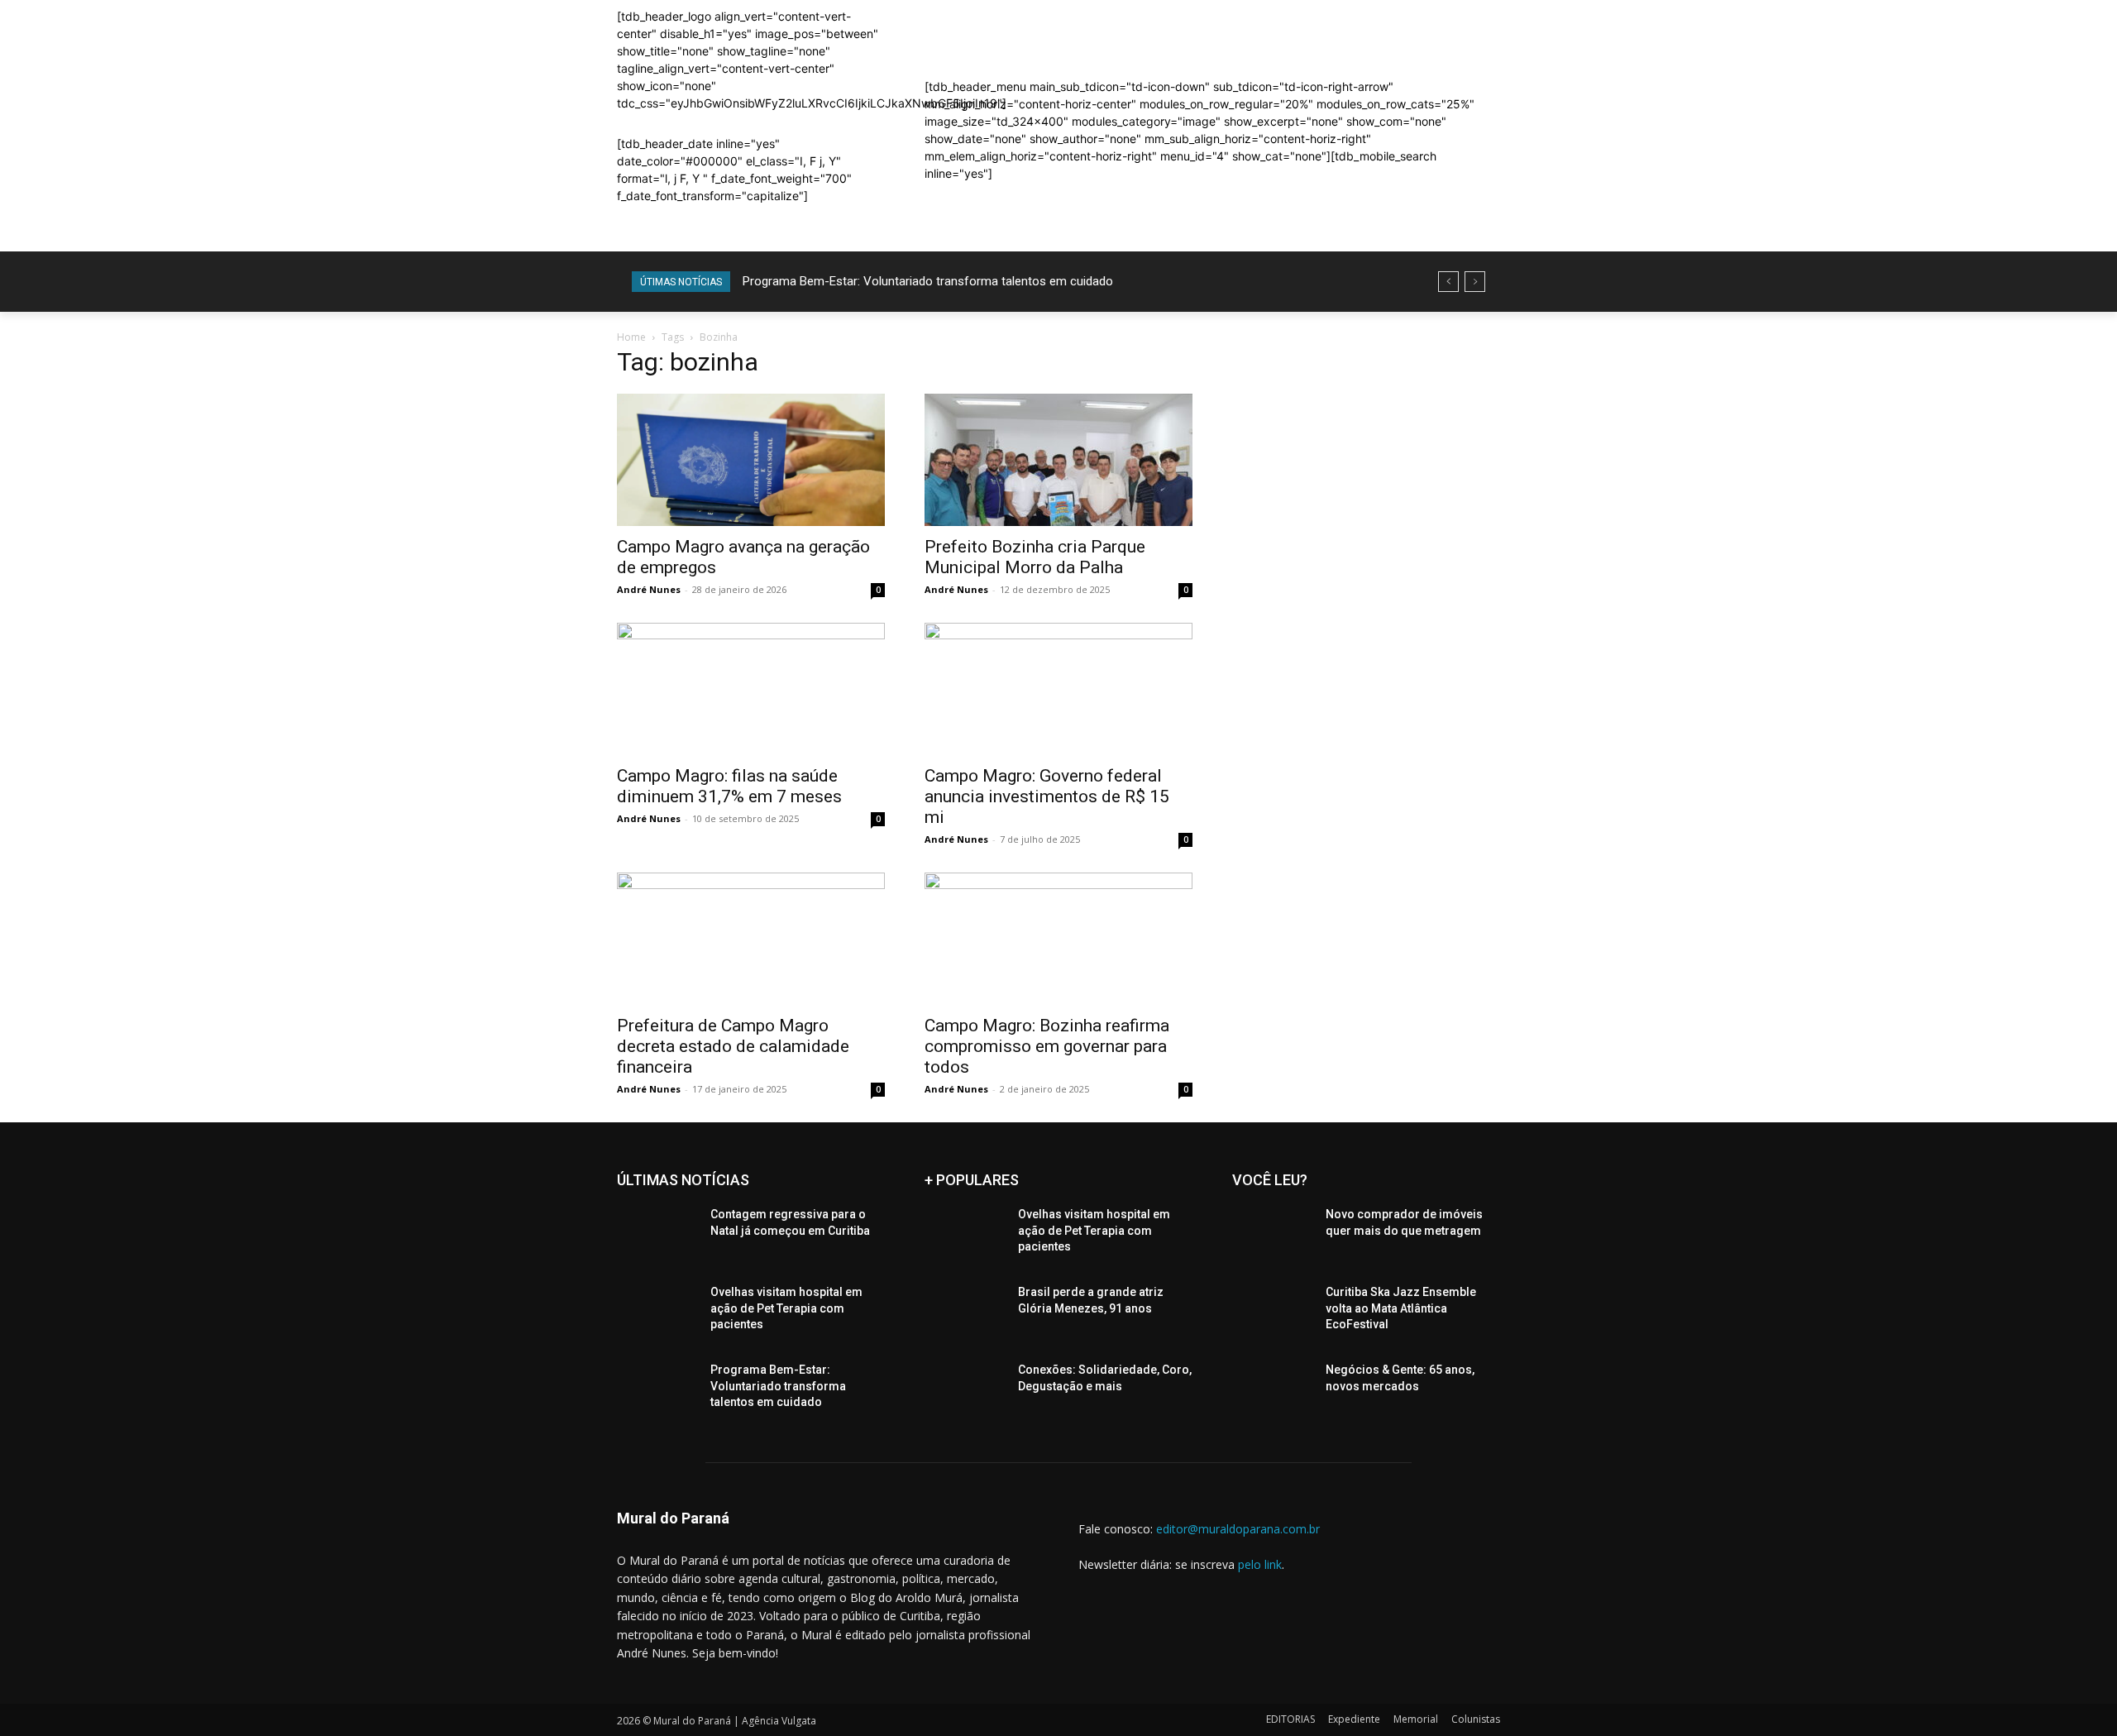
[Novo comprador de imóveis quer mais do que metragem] (1272, 1235)
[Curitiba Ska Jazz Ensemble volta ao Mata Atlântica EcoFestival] (1272, 1313)
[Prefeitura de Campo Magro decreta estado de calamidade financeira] (751, 939)
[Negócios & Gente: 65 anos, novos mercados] (1272, 1390)
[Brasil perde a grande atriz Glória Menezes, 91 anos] (965, 1313)
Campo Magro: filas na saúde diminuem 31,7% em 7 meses (729, 786)
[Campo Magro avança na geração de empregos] (751, 460)
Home (631, 337)
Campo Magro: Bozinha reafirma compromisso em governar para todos (1047, 1046)
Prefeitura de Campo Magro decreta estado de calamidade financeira (733, 1046)
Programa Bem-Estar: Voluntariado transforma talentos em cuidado (928, 281)
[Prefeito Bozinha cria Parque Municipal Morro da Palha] (1058, 460)
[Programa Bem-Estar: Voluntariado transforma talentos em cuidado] (657, 1390)
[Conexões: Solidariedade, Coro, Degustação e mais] (965, 1390)
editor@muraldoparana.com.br (1238, 1529)
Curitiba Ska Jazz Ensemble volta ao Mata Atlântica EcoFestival (1401, 1308)
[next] (1475, 282)
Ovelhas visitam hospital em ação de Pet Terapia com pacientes (786, 1308)
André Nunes (649, 589)
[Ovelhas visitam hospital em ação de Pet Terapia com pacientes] (657, 1313)
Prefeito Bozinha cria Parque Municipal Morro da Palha (1035, 557)
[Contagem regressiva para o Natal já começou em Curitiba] (657, 1235)
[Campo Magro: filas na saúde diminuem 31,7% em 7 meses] (751, 689)
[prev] (1448, 282)
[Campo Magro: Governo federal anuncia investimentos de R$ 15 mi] (1058, 689)
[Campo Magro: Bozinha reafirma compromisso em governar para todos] (1058, 939)
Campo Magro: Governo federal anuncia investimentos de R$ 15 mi (1047, 796)
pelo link (1260, 1564)
